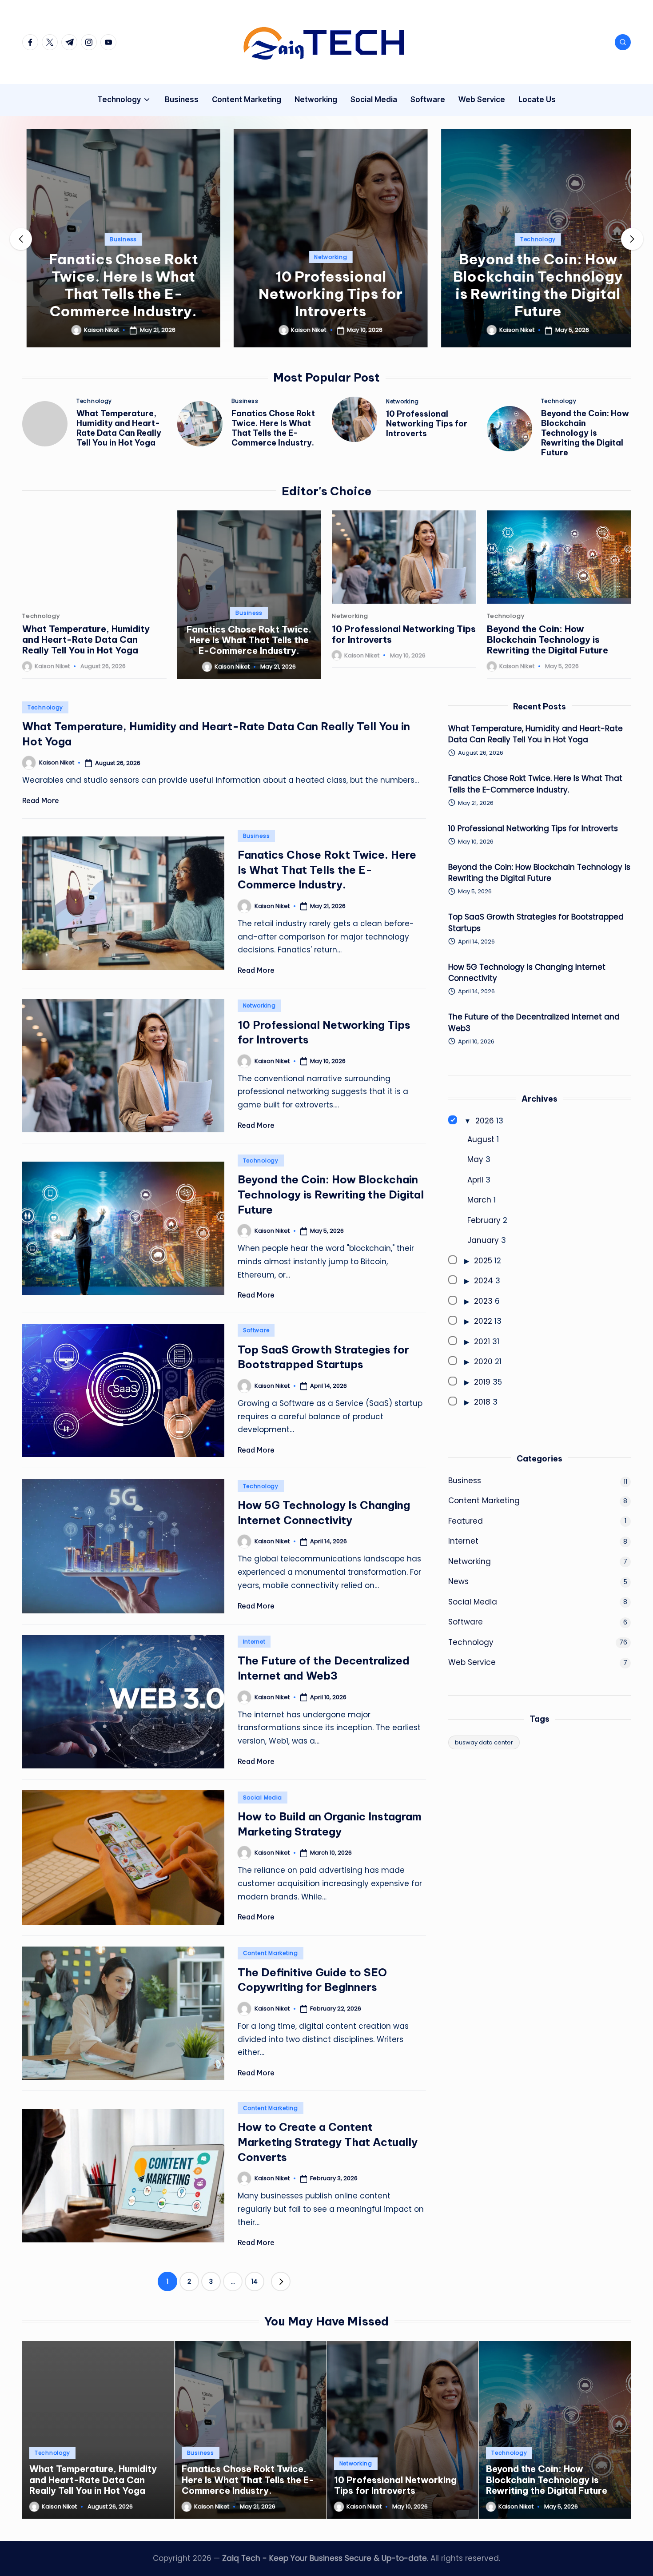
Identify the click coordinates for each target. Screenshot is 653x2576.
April (475, 1180)
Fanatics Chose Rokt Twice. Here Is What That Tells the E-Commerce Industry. (119, 285)
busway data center (484, 1742)
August (481, 1139)
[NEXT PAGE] (281, 2281)
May (475, 1159)
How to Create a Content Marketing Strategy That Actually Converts (328, 2142)
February (484, 1220)
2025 (483, 1261)
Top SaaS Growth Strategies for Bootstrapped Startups (536, 923)
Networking (326, 257)
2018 (482, 1402)
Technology (534, 239)
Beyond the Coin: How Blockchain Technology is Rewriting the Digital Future (534, 285)
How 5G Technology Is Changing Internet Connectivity (527, 973)
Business (119, 239)
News (458, 1581)
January (483, 1240)
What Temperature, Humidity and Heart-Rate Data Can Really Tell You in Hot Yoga (119, 428)
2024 (484, 1281)
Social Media (263, 1798)
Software (256, 1330)
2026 (485, 1121)
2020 (483, 1362)
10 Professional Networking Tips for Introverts (326, 294)
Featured (466, 1521)
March (479, 1200)
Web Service (472, 1662)
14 (255, 2281)
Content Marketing (271, 1953)
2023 (483, 1301)
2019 (482, 1382)
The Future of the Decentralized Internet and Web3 (534, 1023)
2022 (483, 1321)
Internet (254, 1642)
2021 (482, 1342)
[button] (119, 340)
